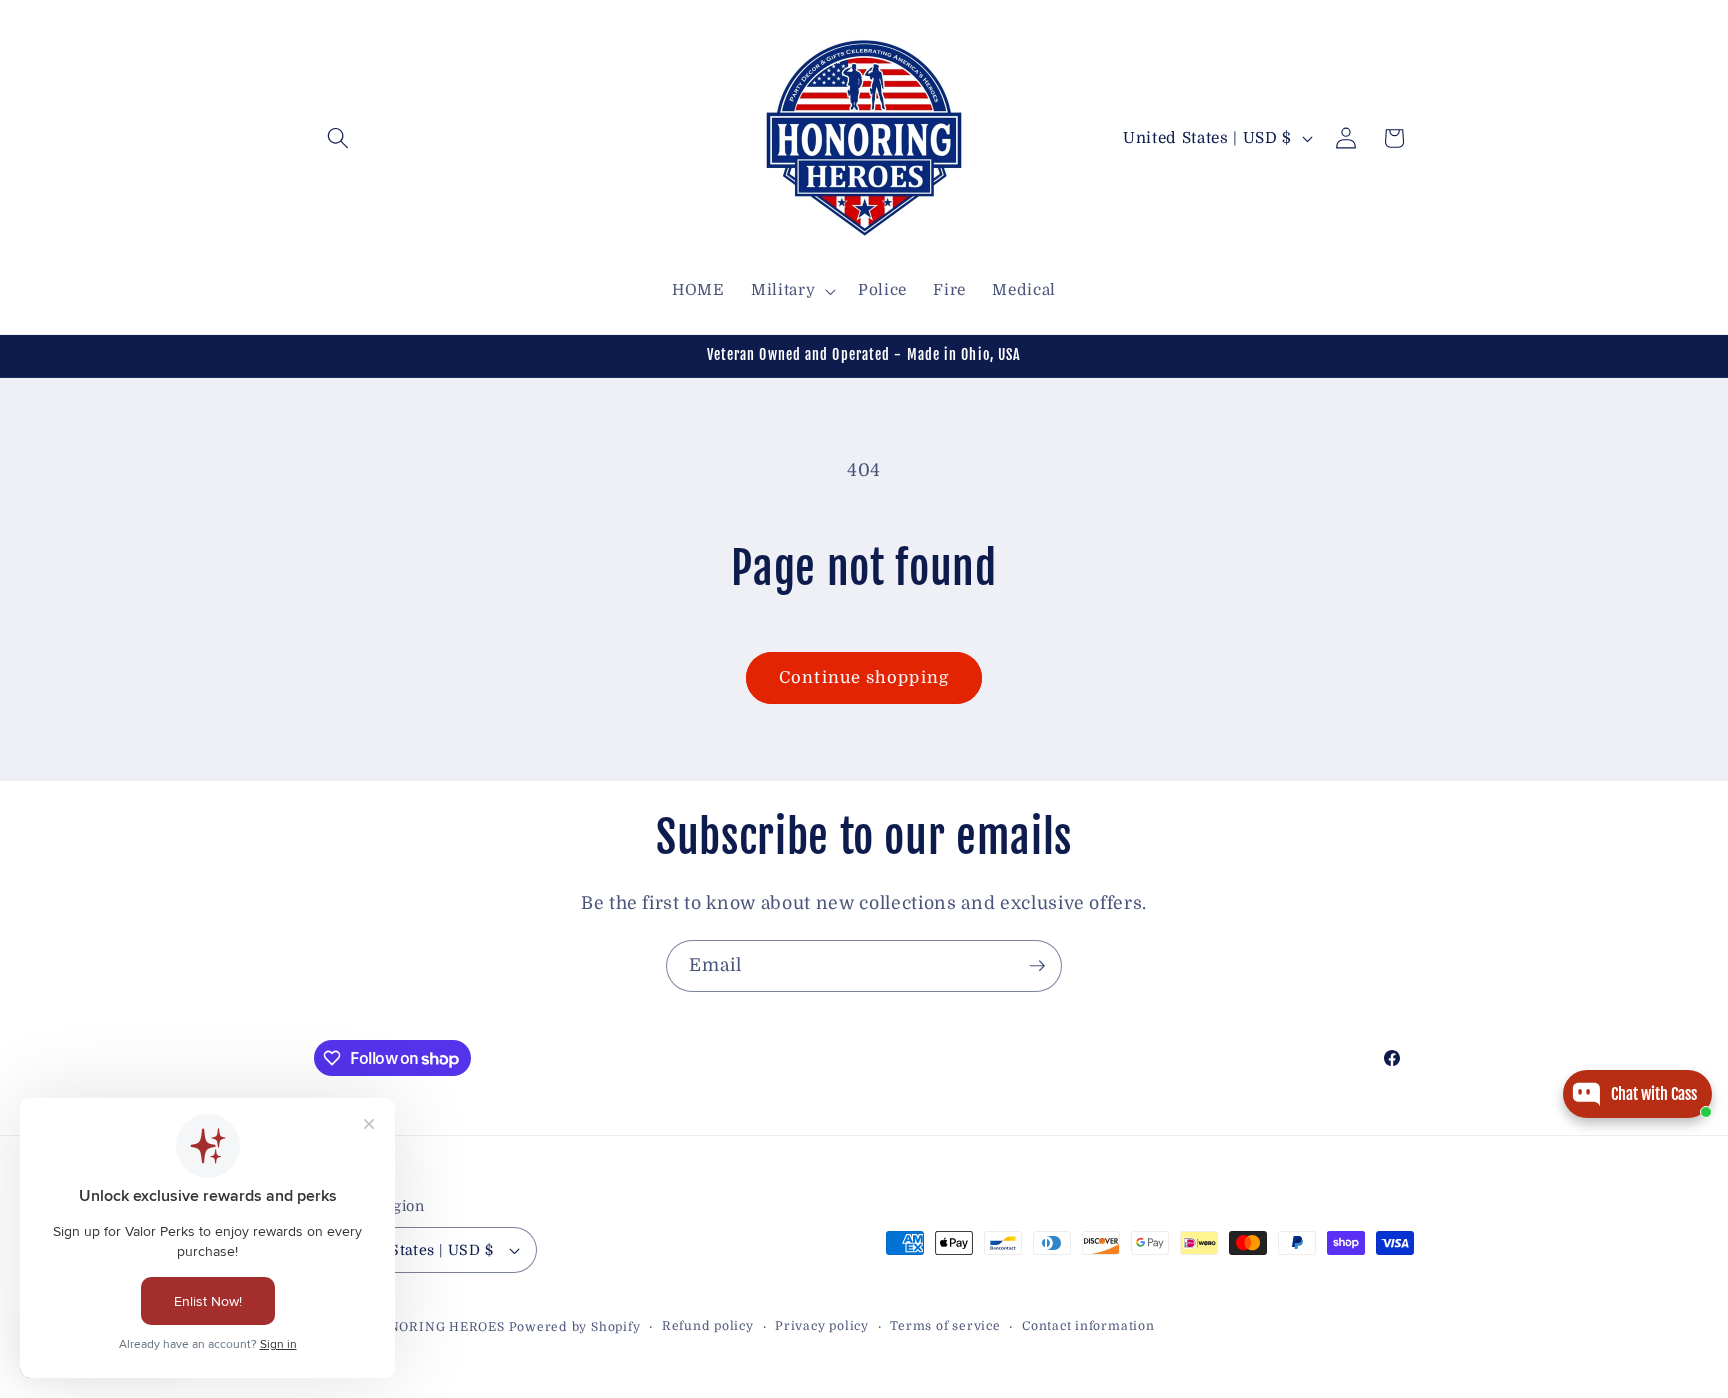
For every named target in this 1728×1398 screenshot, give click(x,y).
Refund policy (708, 1326)
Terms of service (945, 1326)
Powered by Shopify (575, 1327)
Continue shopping (864, 677)
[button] (338, 138)
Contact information (1088, 1326)
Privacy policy (822, 1326)
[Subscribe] (1037, 966)
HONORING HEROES (436, 1327)
